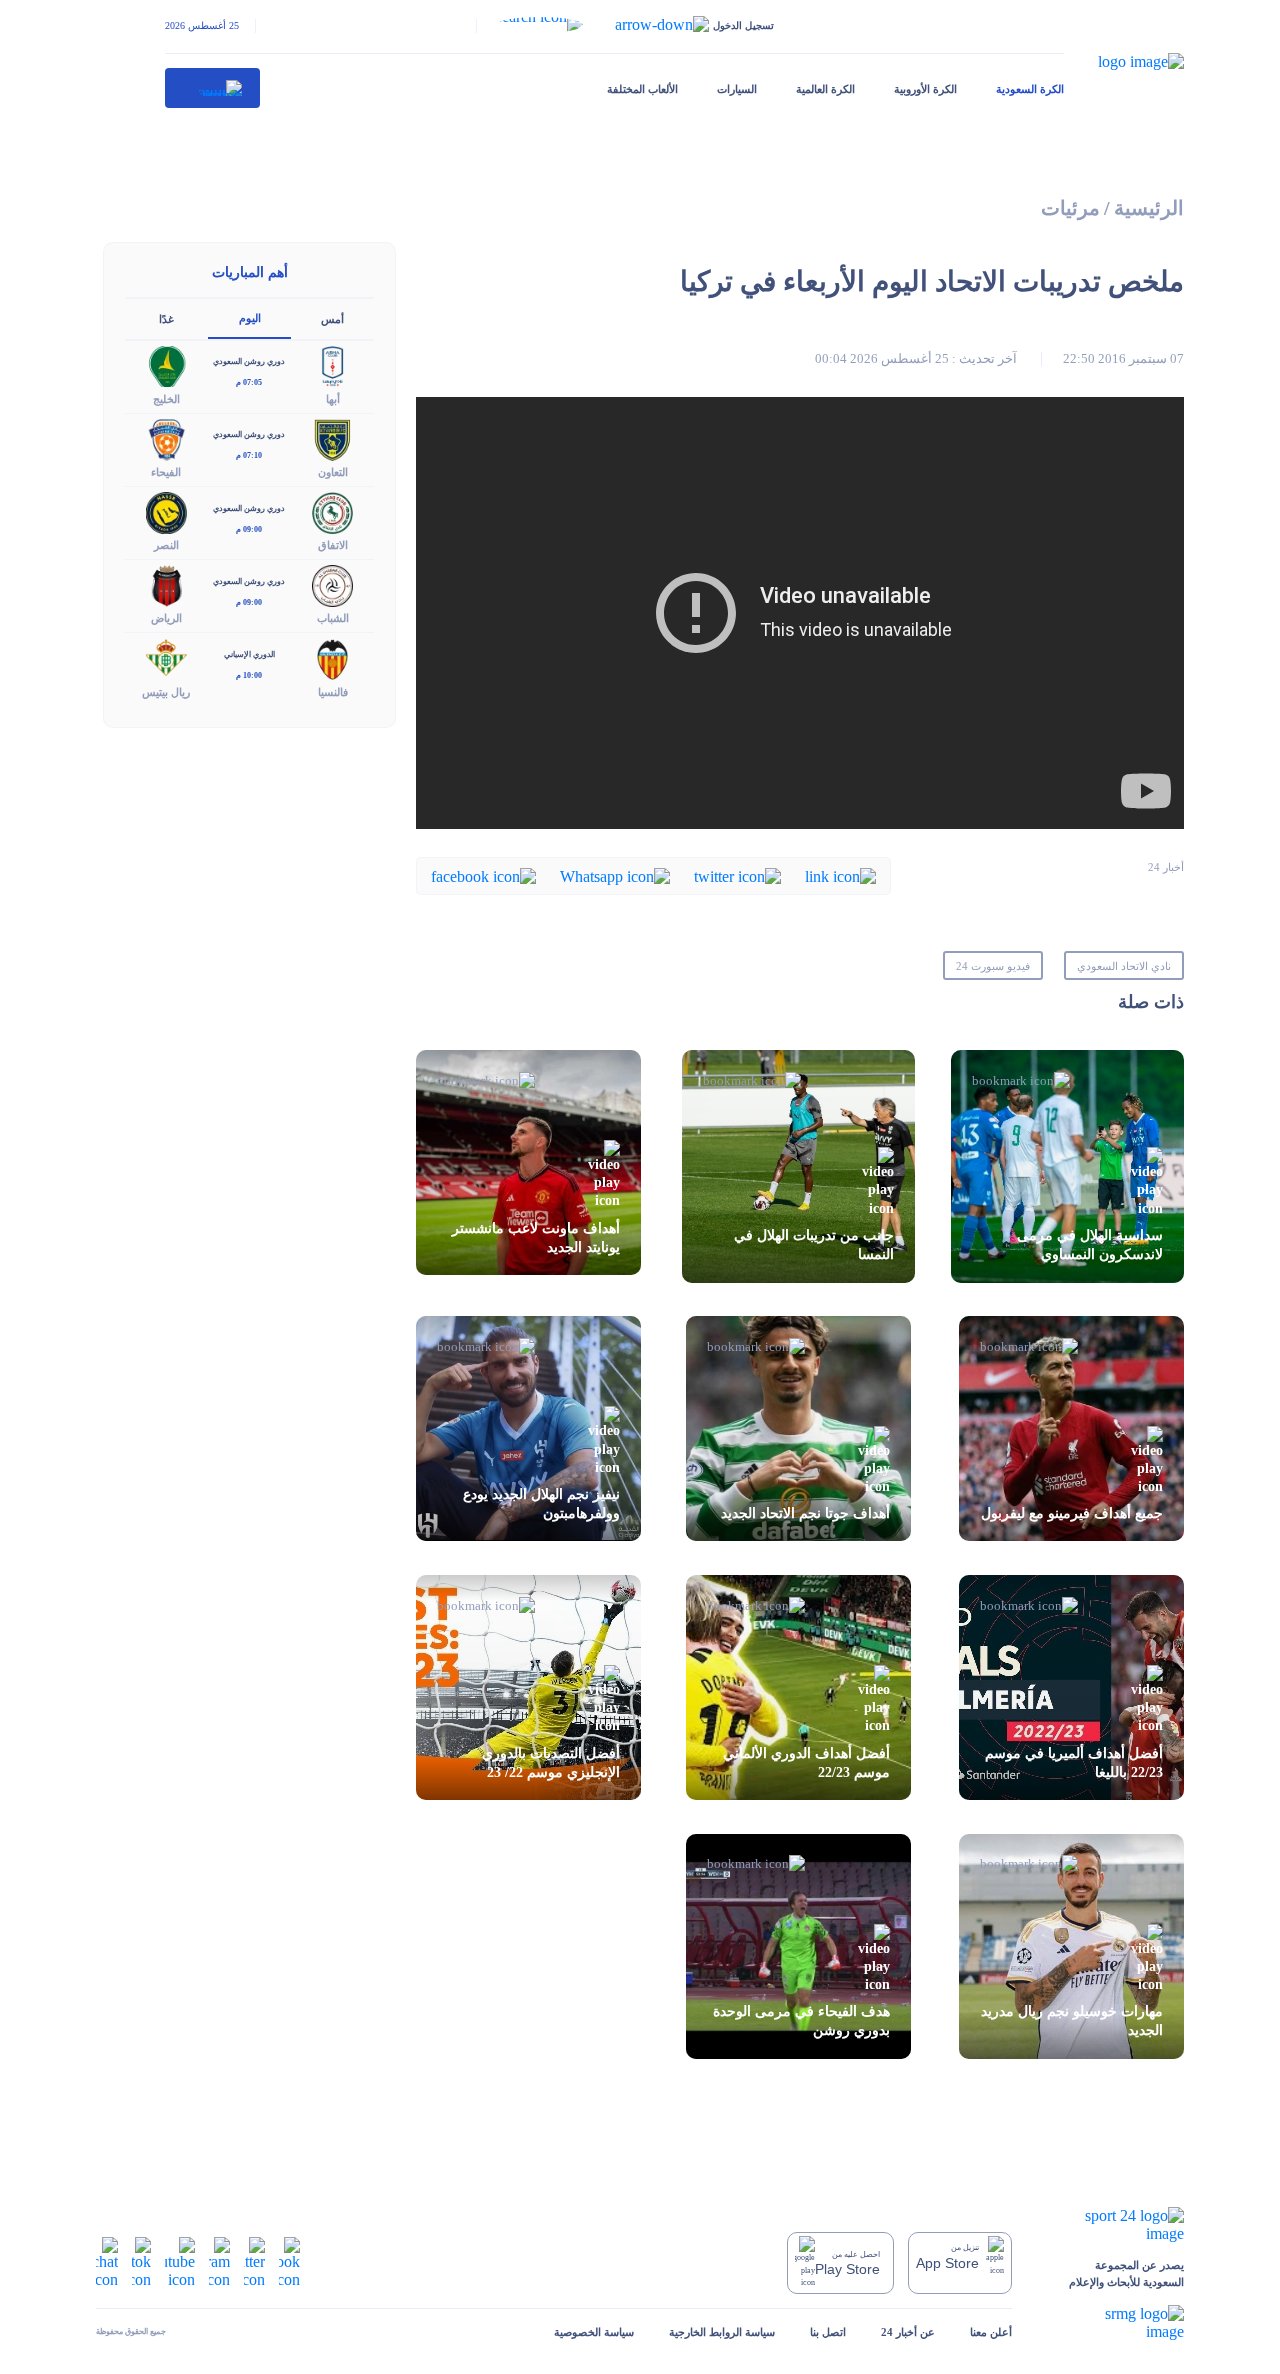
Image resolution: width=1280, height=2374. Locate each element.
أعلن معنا (991, 2332)
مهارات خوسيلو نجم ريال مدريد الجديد (1072, 2021)
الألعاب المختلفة (642, 89)
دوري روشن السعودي (249, 361)
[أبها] (333, 364)
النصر (166, 545)
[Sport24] (1115, 2225)
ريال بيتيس (166, 692)
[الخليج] (167, 364)
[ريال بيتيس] (167, 657)
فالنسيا (333, 692)
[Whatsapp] (615, 875)
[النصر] (167, 511)
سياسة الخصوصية (594, 2332)
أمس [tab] (332, 319)
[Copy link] (840, 875)
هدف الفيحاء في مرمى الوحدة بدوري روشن (801, 2021)
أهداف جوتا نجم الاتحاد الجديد (805, 1513)
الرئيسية (1149, 208)
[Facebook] (483, 875)
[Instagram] (219, 2261)
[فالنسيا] (333, 657)
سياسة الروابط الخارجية (722, 2332)
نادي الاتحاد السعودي (1124, 966)
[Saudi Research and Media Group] (1115, 2323)
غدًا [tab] (166, 319)
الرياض (166, 618)
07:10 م (249, 455)
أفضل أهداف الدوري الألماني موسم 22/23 (806, 1763)
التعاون (333, 472)
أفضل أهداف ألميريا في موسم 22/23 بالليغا (1074, 1763)
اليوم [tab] (250, 318)
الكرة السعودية (1030, 89)
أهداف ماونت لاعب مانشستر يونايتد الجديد (536, 1238)
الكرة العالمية (825, 89)
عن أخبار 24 (908, 2332)
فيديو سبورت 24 (993, 966)
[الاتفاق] (333, 511)
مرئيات (1070, 208)
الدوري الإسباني (249, 654)
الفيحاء (166, 472)
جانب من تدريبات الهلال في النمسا (814, 1245)
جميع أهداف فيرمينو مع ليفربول (1072, 1513)
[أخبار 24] (213, 88)
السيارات (737, 89)
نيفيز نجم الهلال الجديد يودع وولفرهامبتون (541, 1504)
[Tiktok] (141, 2261)
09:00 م (249, 529)
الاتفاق (333, 545)
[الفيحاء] (167, 437)
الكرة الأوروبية (925, 89)
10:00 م (249, 675)
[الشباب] (333, 584)
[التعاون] (333, 437)
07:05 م (249, 382)
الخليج (166, 399)
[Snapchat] (107, 2261)
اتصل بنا (828, 2332)
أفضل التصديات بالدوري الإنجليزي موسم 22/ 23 (551, 1763)
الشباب (333, 618)
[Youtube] (180, 2261)
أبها (333, 399)
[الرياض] (167, 584)
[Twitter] (737, 875)
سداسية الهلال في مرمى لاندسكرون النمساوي (1090, 1245)
